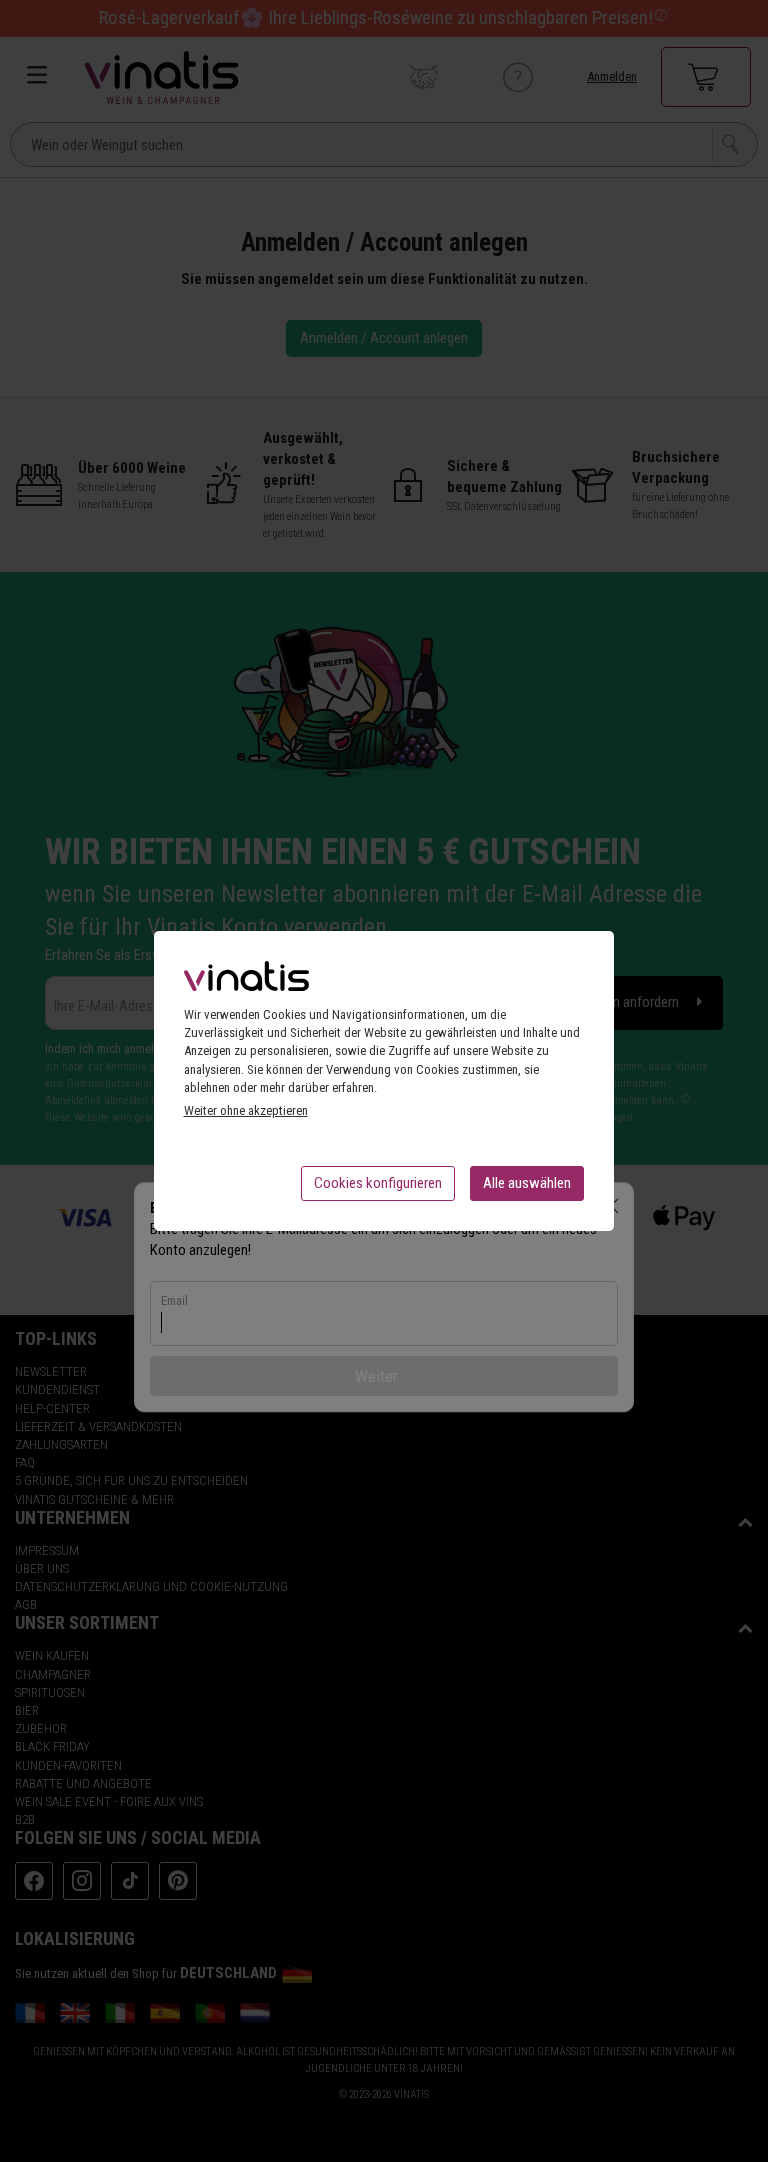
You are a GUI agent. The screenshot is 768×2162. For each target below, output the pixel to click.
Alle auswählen (527, 1183)
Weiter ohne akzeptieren (246, 1110)
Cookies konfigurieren (378, 1183)
